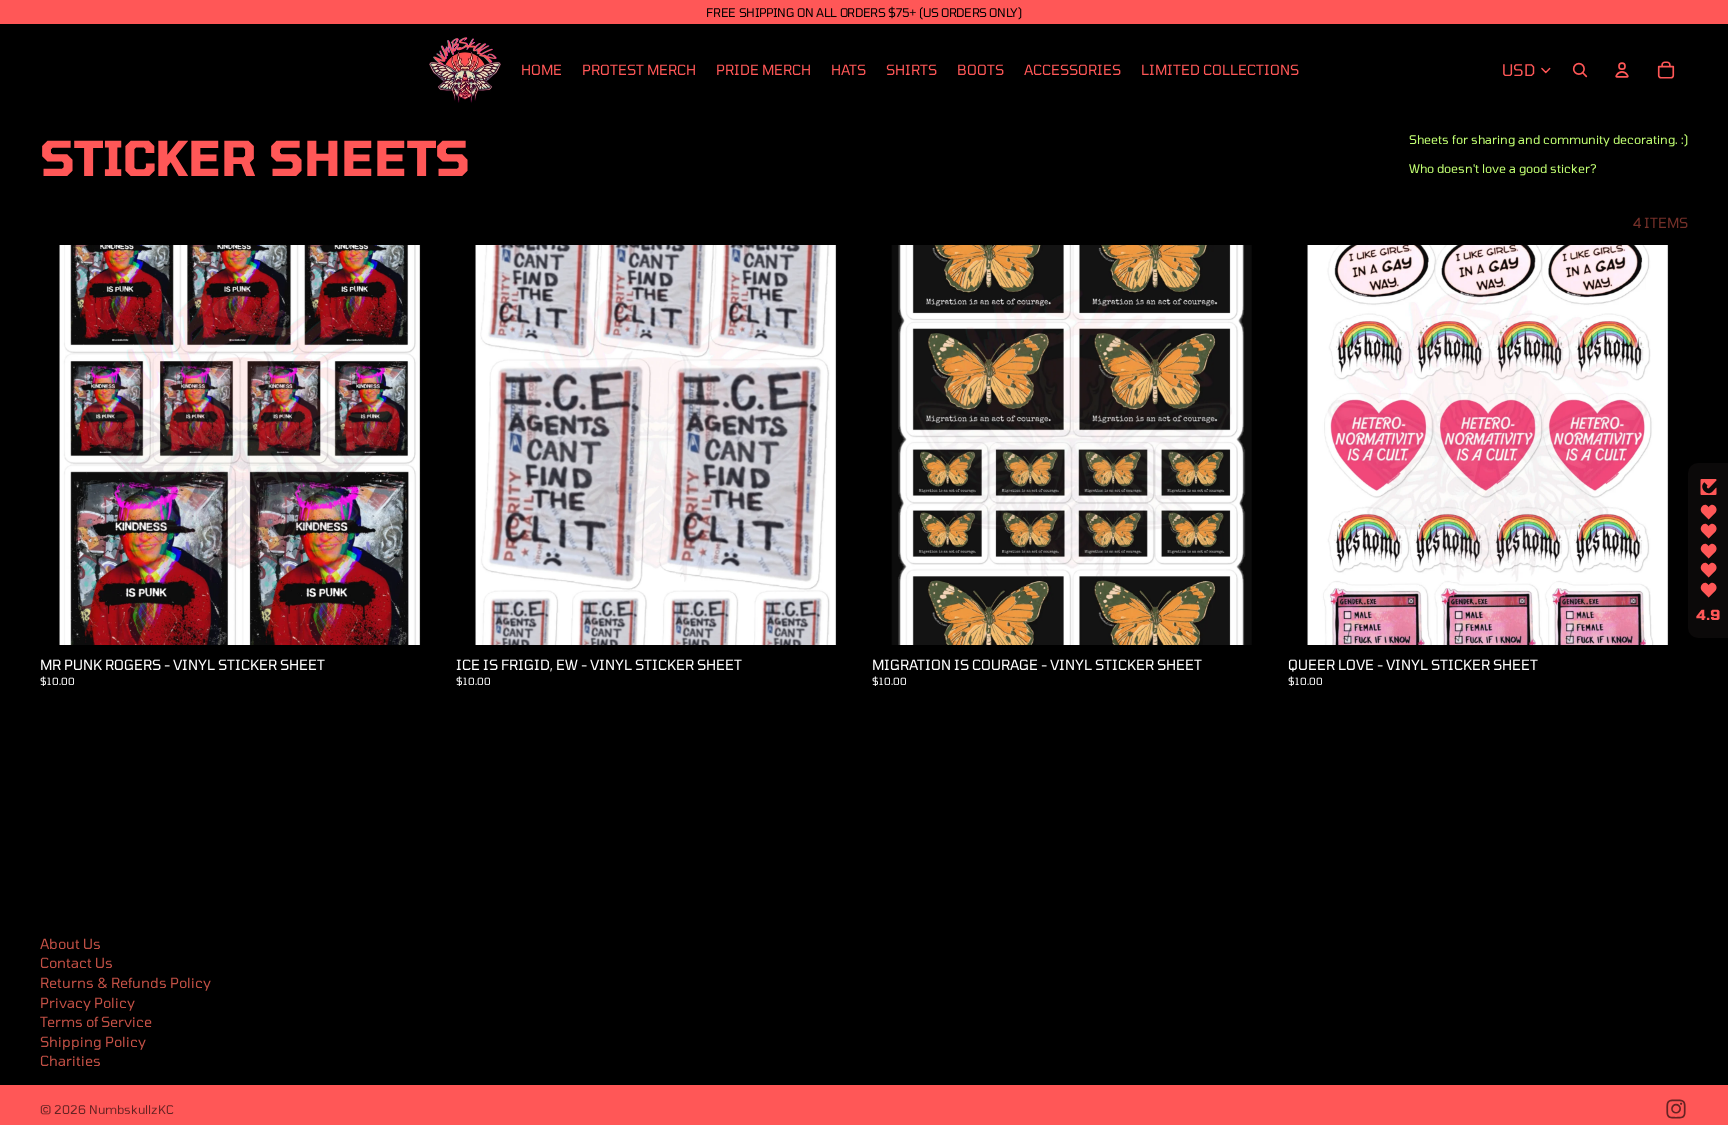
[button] (1708, 551)
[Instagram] (1676, 1109)
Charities (70, 1060)
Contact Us (76, 962)
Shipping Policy (93, 1041)
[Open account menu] (1622, 70)
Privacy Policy (87, 1002)
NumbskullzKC (131, 1109)
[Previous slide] (1318, 445)
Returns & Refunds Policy (125, 982)
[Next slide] (1658, 445)
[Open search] (1580, 70)
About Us (70, 943)
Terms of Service (96, 1021)
